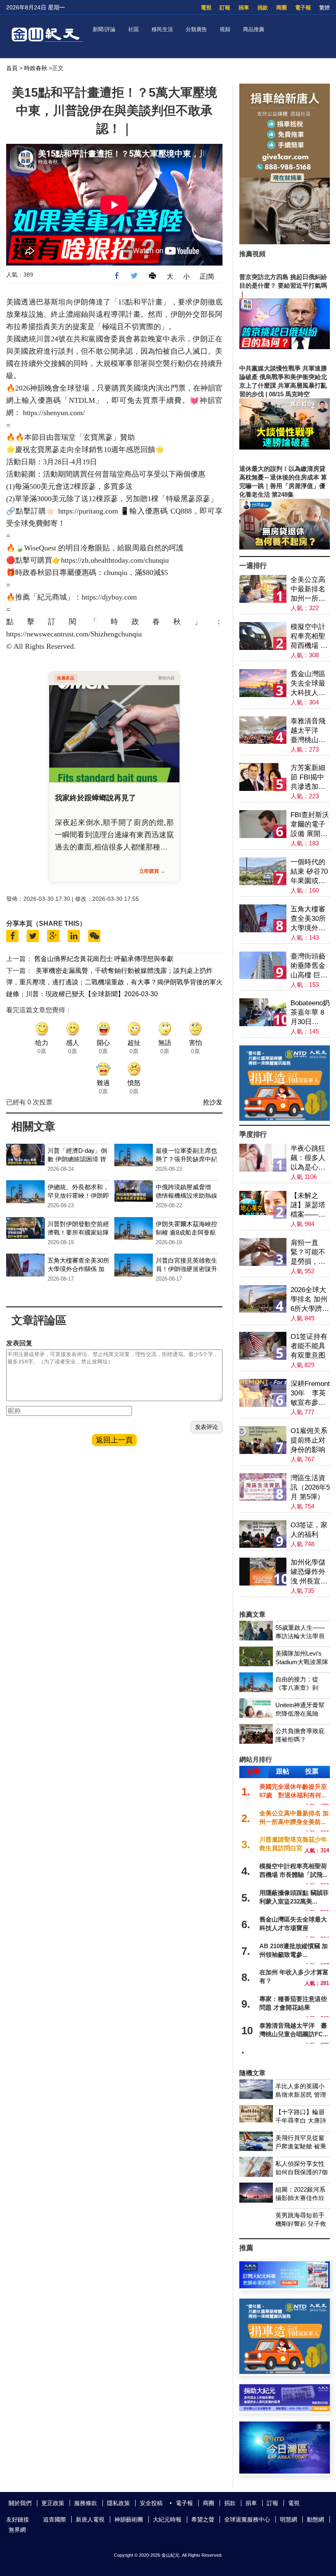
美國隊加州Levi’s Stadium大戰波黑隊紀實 (302, 1662)
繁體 (325, 8)
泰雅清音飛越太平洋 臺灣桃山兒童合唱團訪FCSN (308, 731)
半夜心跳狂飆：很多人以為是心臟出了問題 (308, 1158)
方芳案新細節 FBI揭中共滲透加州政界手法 (308, 778)
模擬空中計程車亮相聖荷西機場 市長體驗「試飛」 (309, 637)
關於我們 (20, 2503)
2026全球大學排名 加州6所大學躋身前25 (310, 1300)
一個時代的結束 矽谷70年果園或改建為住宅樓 (309, 872)
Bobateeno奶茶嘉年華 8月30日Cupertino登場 (310, 1013)
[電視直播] (285, 2471)
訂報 (225, 8)
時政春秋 (36, 68)
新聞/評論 (104, 29)
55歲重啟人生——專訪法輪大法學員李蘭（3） (300, 1636)
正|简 (207, 276)
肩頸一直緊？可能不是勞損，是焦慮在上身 (308, 1253)
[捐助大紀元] (285, 2409)
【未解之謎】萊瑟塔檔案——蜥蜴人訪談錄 (308, 1205)
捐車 (244, 8)
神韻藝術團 (129, 2519)
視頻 (225, 29)
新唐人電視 (90, 2519)
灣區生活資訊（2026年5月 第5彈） (310, 1487)
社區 (134, 29)
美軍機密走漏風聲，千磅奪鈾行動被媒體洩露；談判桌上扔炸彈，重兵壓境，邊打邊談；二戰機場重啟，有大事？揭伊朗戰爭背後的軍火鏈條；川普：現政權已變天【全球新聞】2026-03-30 (114, 982)
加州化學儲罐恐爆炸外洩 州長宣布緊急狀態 (309, 1572)
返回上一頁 (114, 1440)
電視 (206, 8)
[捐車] (285, 1119)
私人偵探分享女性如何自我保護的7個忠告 (302, 2172)
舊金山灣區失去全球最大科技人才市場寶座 (308, 684)
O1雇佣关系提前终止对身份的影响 (309, 1440)
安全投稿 (151, 2503)
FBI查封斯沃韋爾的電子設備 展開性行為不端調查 (310, 825)
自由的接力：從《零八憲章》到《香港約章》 (297, 1688)
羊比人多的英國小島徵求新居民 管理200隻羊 (301, 2095)
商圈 (282, 8)
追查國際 (54, 2519)
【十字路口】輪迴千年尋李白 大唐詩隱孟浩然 (301, 2121)
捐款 (263, 8)
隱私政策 (118, 2503)
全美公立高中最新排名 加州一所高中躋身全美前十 (308, 589)
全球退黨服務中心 (247, 2519)
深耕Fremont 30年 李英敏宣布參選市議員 (310, 1394)
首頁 (12, 68)
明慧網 (288, 2519)
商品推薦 (254, 29)
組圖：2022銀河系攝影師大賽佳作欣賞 (300, 2198)
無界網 (17, 2530)
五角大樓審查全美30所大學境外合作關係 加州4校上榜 (78, 1269)
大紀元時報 (167, 2519)
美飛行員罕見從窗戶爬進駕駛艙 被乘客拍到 (301, 2146)
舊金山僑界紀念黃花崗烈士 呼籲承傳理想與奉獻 (104, 959)
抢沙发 (213, 1102)
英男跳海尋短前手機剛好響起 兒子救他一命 (301, 2224)
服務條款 (86, 2503)
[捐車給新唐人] (285, 242)
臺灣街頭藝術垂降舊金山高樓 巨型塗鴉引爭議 (309, 966)
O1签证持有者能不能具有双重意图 (309, 1346)
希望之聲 (203, 2519)
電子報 (303, 8)
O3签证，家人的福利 (309, 1530)
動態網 (316, 2519)
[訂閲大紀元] (285, 2286)
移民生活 (162, 29)
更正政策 (53, 2503)
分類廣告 (196, 29)
